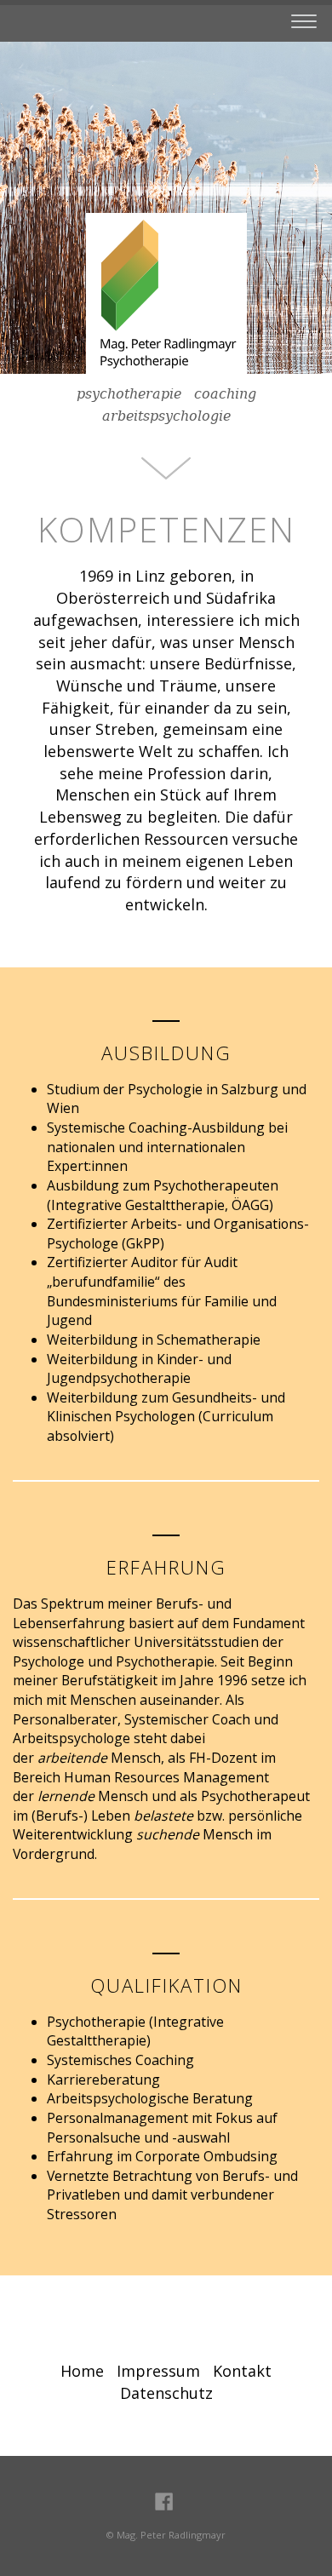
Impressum (158, 2371)
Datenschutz (166, 2393)
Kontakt (242, 2371)
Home (82, 2371)
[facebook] (164, 2500)
